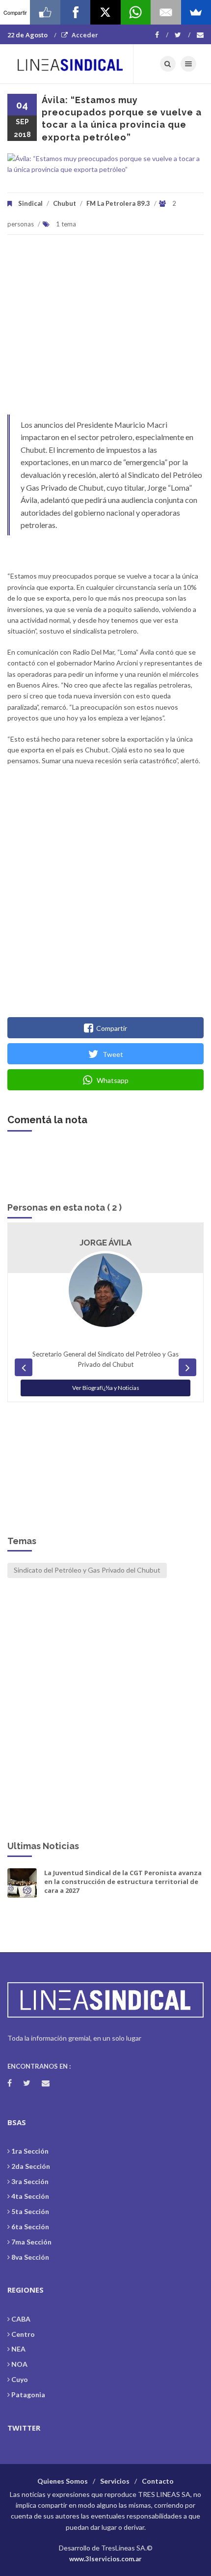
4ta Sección (30, 2196)
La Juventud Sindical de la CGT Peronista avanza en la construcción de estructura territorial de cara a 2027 (123, 1882)
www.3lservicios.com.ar (105, 2559)
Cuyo (20, 2379)
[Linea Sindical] (70, 64)
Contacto (158, 2481)
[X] (105, 12)
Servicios (115, 2481)
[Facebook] (162, 35)
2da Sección (31, 2166)
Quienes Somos (63, 2481)
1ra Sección (30, 2151)
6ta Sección (30, 2227)
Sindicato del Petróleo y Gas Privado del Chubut (87, 1570)
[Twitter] (183, 35)
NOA (19, 2364)
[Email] (166, 12)
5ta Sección (30, 2211)
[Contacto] (200, 35)
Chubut (65, 203)
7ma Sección (31, 2242)
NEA (18, 2349)
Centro (23, 2334)
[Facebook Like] (45, 12)
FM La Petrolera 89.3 (118, 203)
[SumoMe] (196, 12)
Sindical (30, 203)
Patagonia (28, 2395)
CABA (21, 2319)
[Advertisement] (105, 330)
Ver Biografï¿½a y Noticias (106, 1388)
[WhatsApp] (136, 12)
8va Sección (30, 2257)
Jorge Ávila (105, 1243)
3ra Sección (30, 2181)
